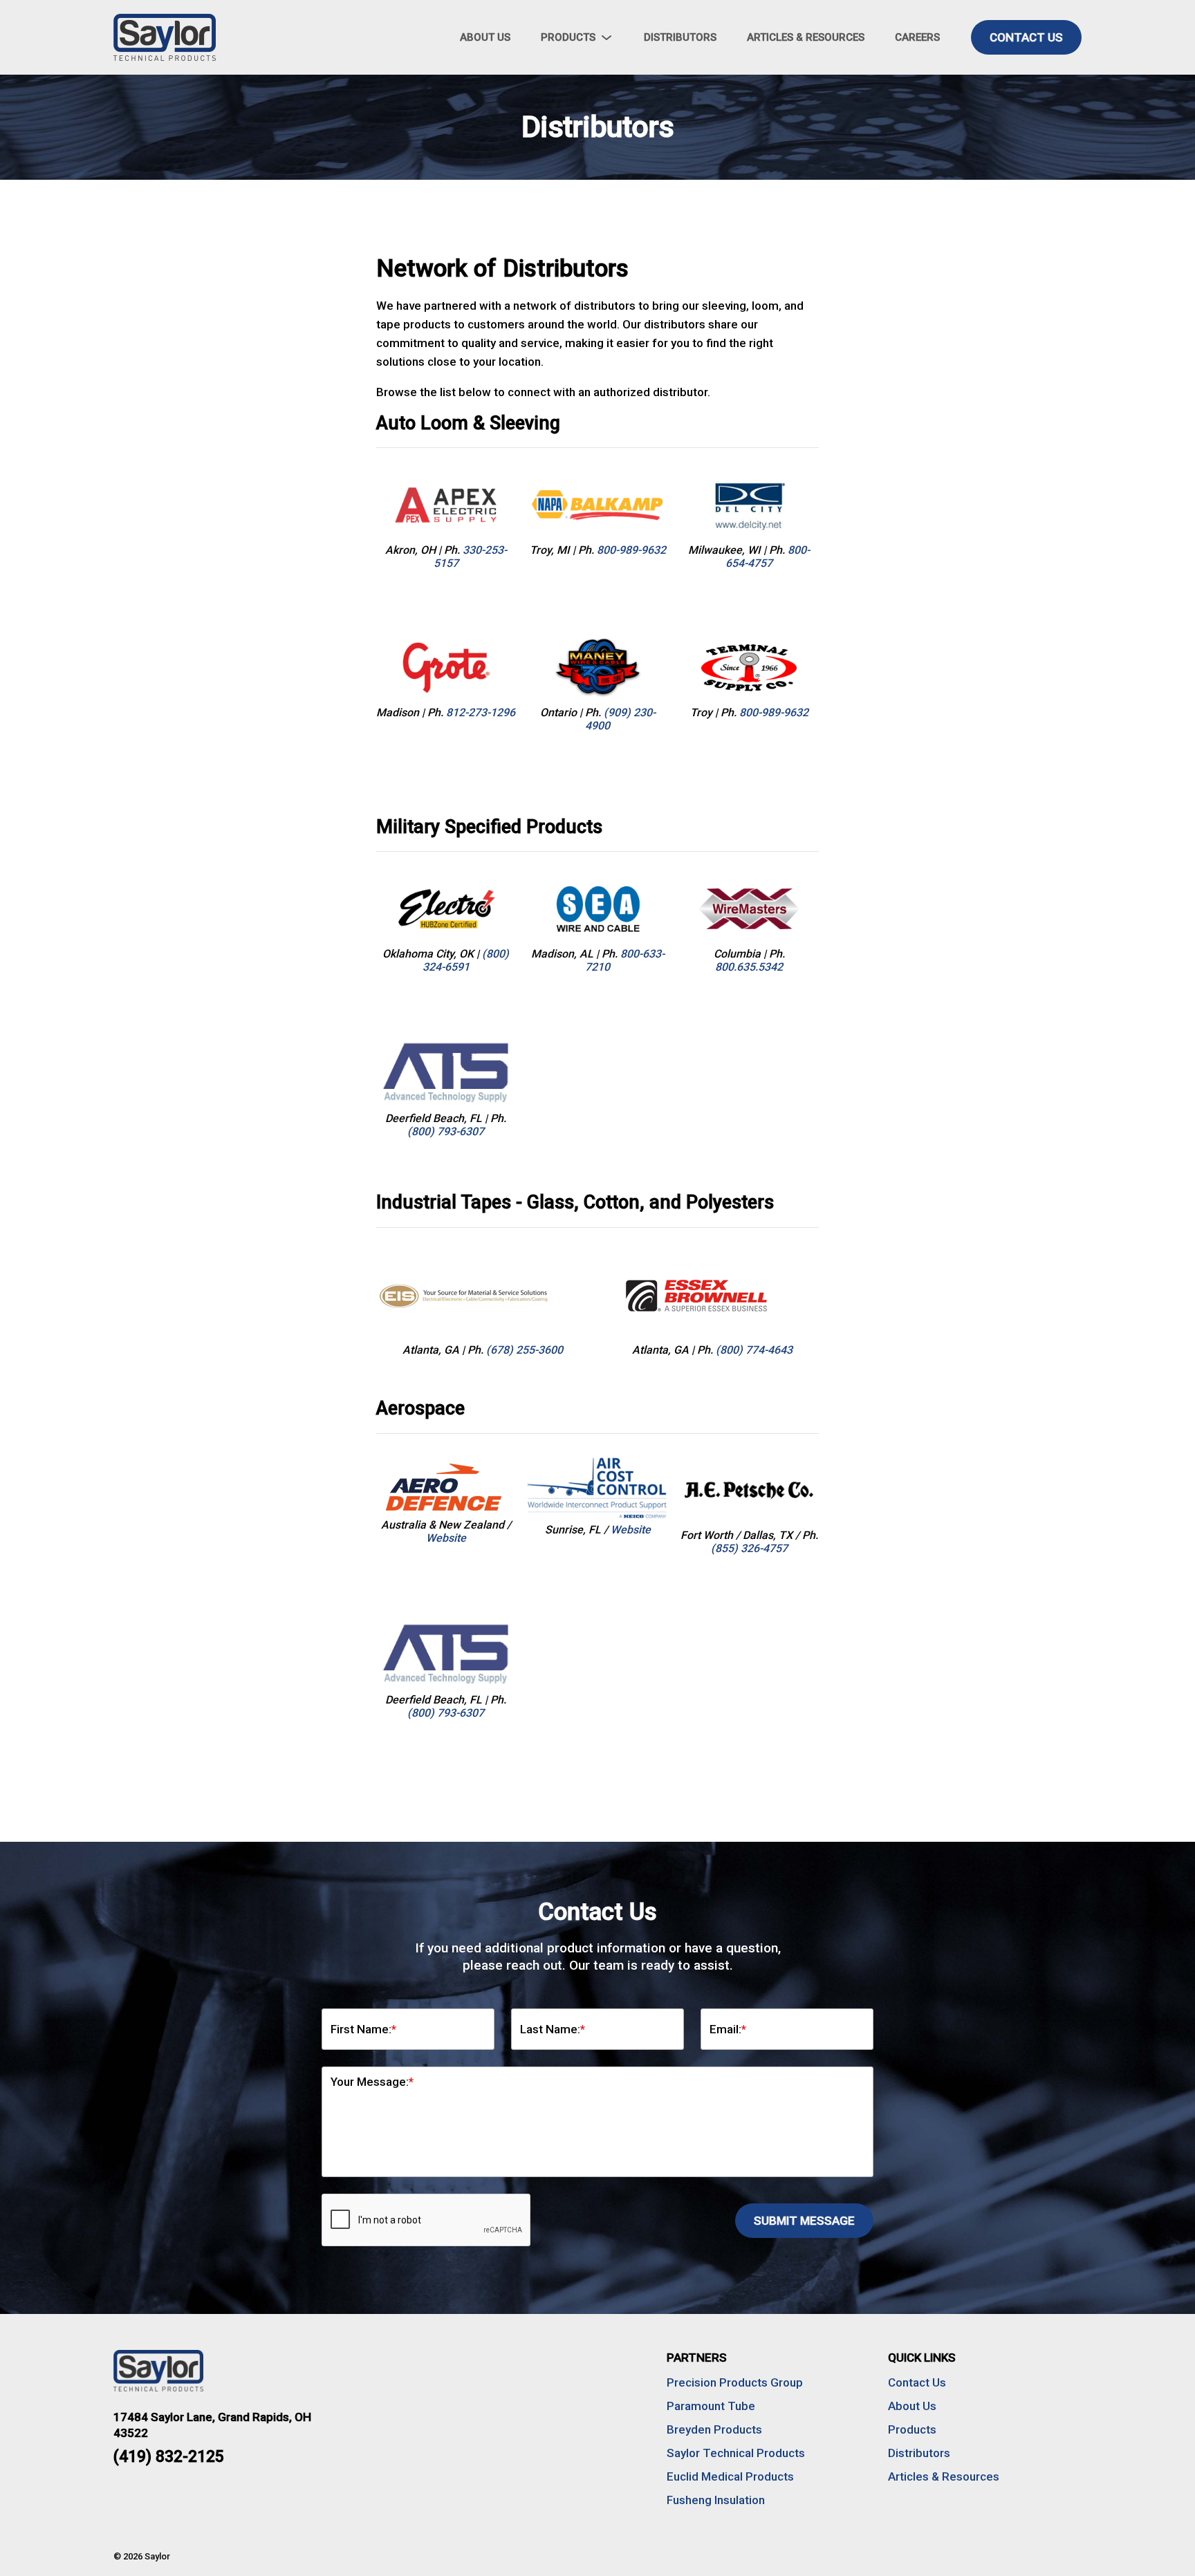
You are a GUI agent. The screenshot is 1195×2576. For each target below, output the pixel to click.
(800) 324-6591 (466, 960)
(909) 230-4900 (620, 719)
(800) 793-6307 (446, 1131)
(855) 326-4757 (749, 1548)
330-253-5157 (470, 557)
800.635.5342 (749, 967)
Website (446, 1538)
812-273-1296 (481, 712)
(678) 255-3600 (525, 1350)
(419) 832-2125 (169, 2457)
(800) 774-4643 (754, 1350)
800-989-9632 (631, 550)
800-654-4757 (768, 557)
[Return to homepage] (210, 37)
